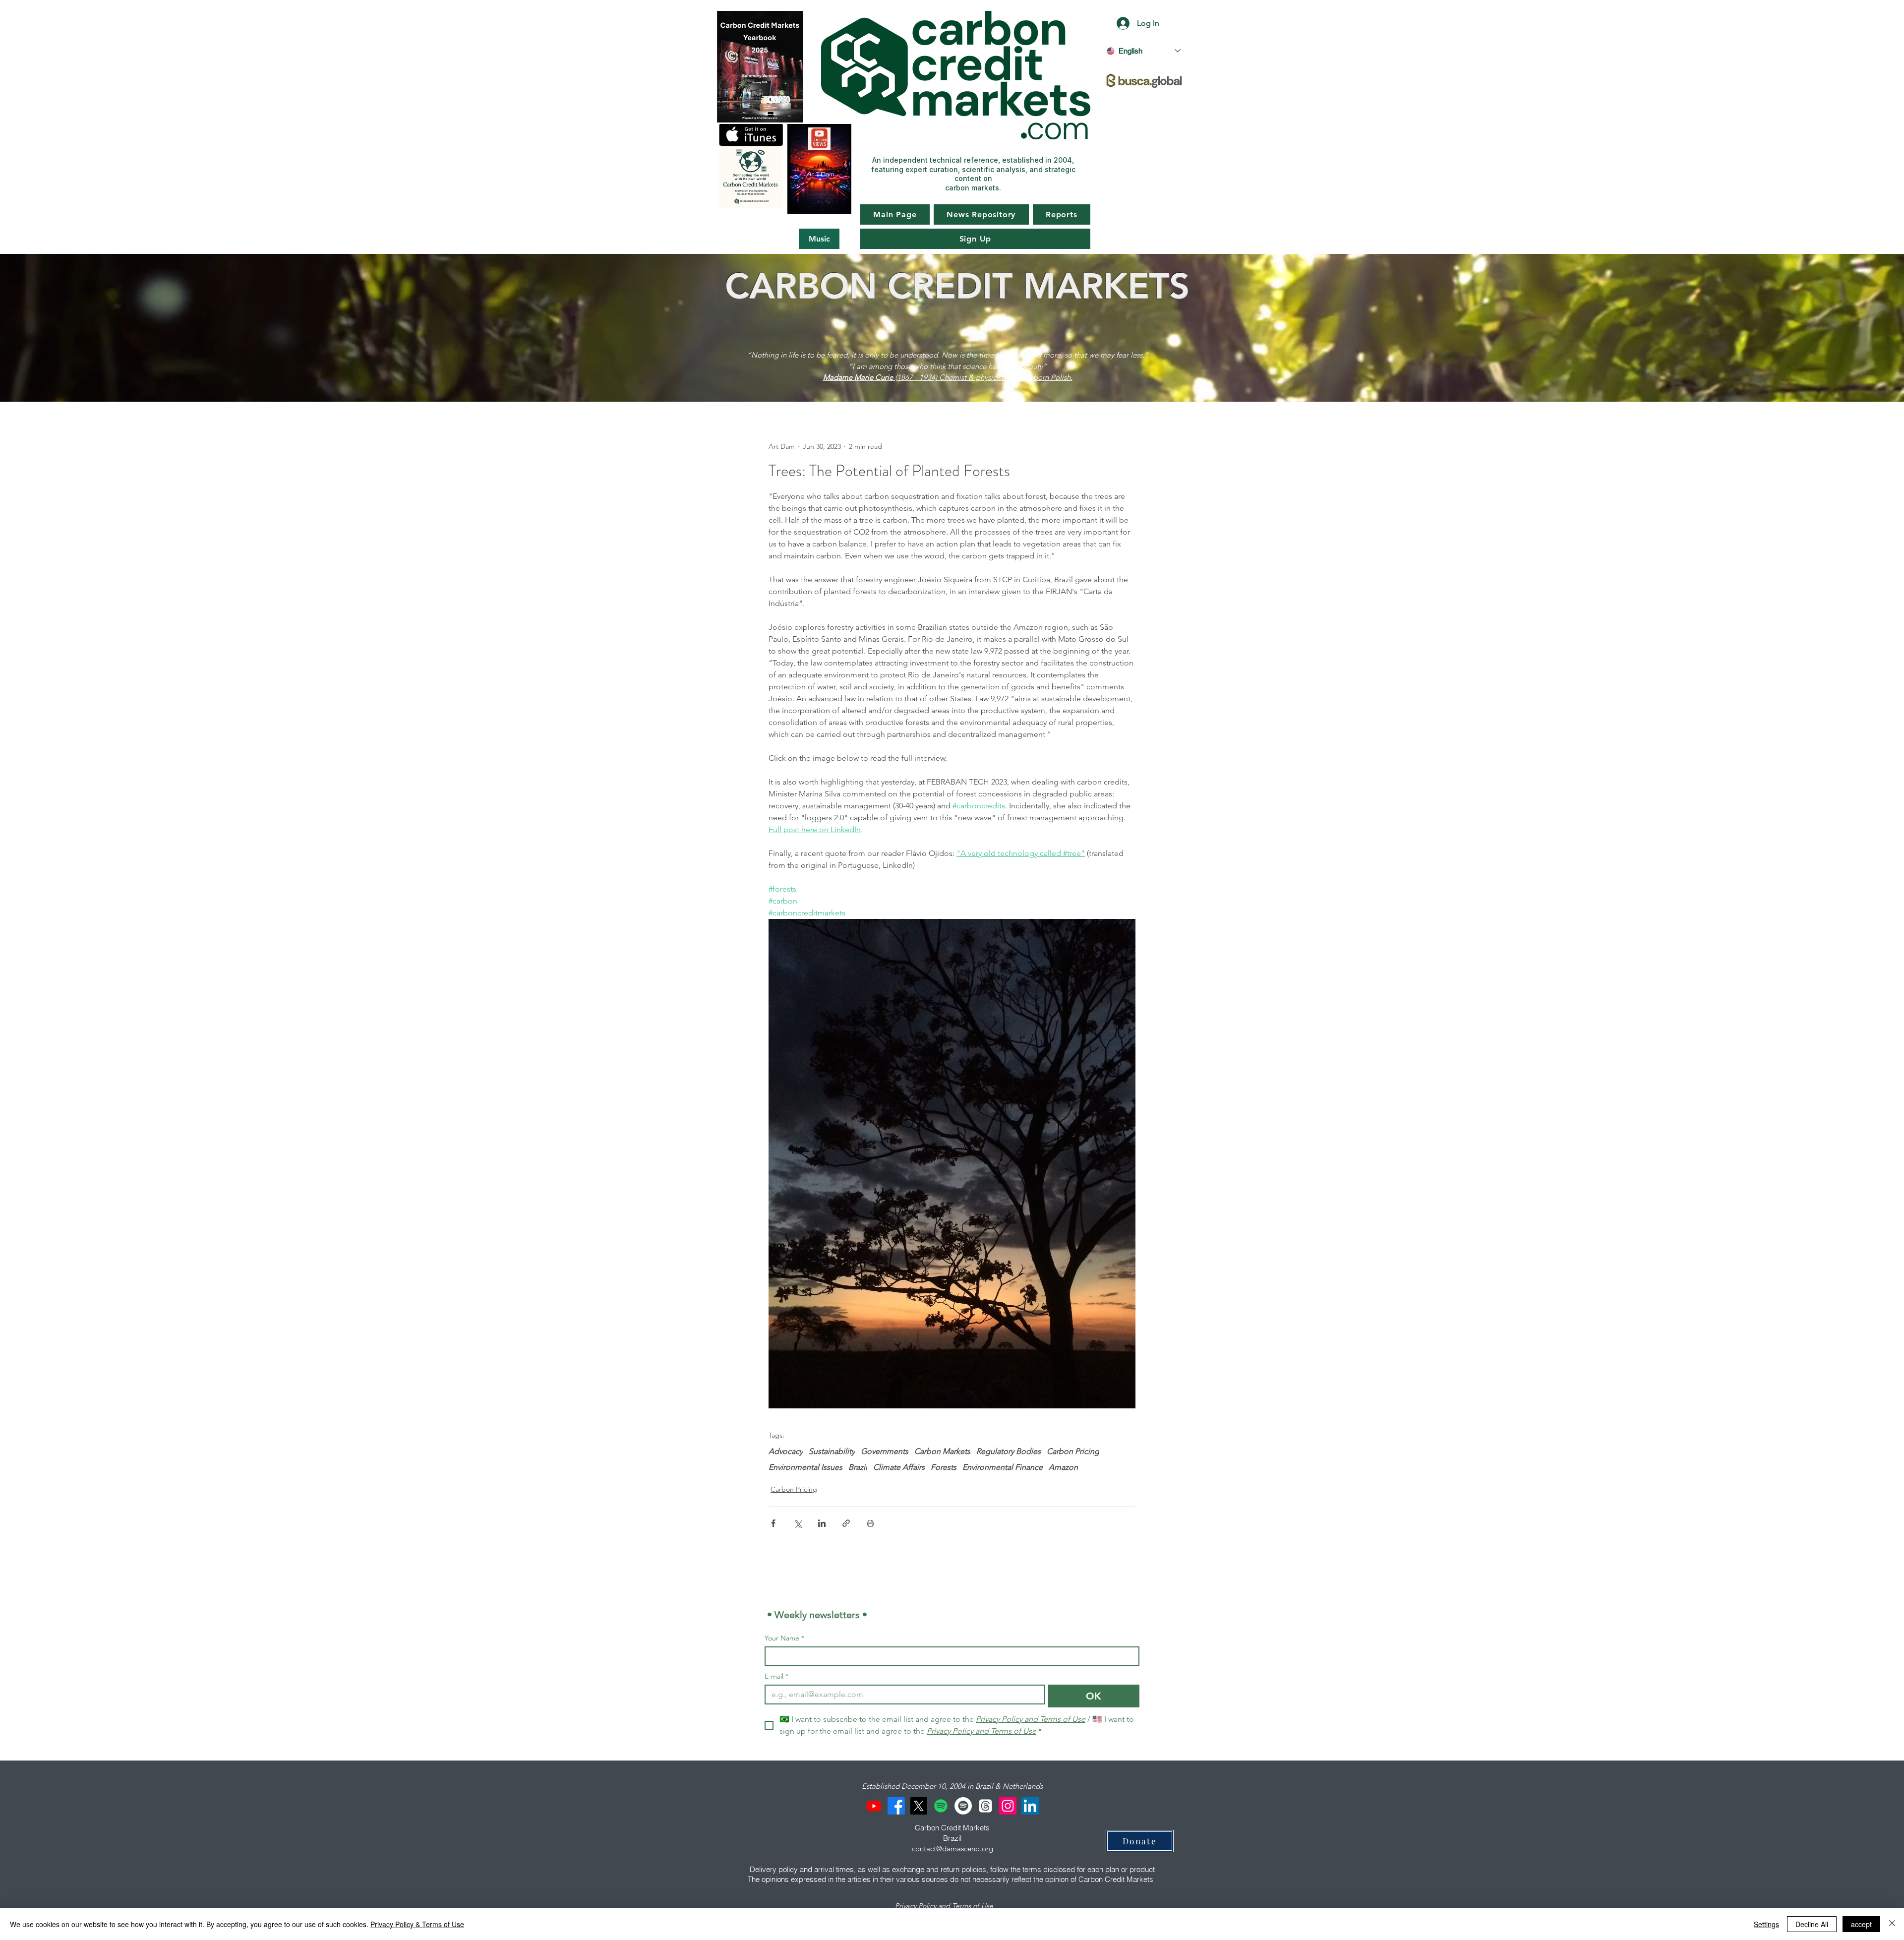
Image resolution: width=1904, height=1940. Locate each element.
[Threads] (985, 1806)
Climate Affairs (899, 1467)
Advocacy (786, 1451)
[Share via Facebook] (773, 1523)
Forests (944, 1467)
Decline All (1812, 1924)
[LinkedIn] (1030, 1806)
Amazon (1063, 1467)
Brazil (858, 1467)
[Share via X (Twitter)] (798, 1523)
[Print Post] (870, 1523)
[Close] (1892, 1924)
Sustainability (832, 1451)
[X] (919, 1806)
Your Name (784, 1638)
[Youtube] (874, 1806)
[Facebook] (896, 1806)
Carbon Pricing (1073, 1451)
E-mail (776, 1676)
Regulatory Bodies (1009, 1451)
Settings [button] (1766, 1924)
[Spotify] (941, 1806)
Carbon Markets (942, 1451)
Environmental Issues (805, 1467)
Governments (885, 1451)
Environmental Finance (1003, 1467)
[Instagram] (1008, 1806)
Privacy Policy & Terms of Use (417, 1924)
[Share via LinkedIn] (822, 1523)
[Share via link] (846, 1523)
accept (1861, 1924)
